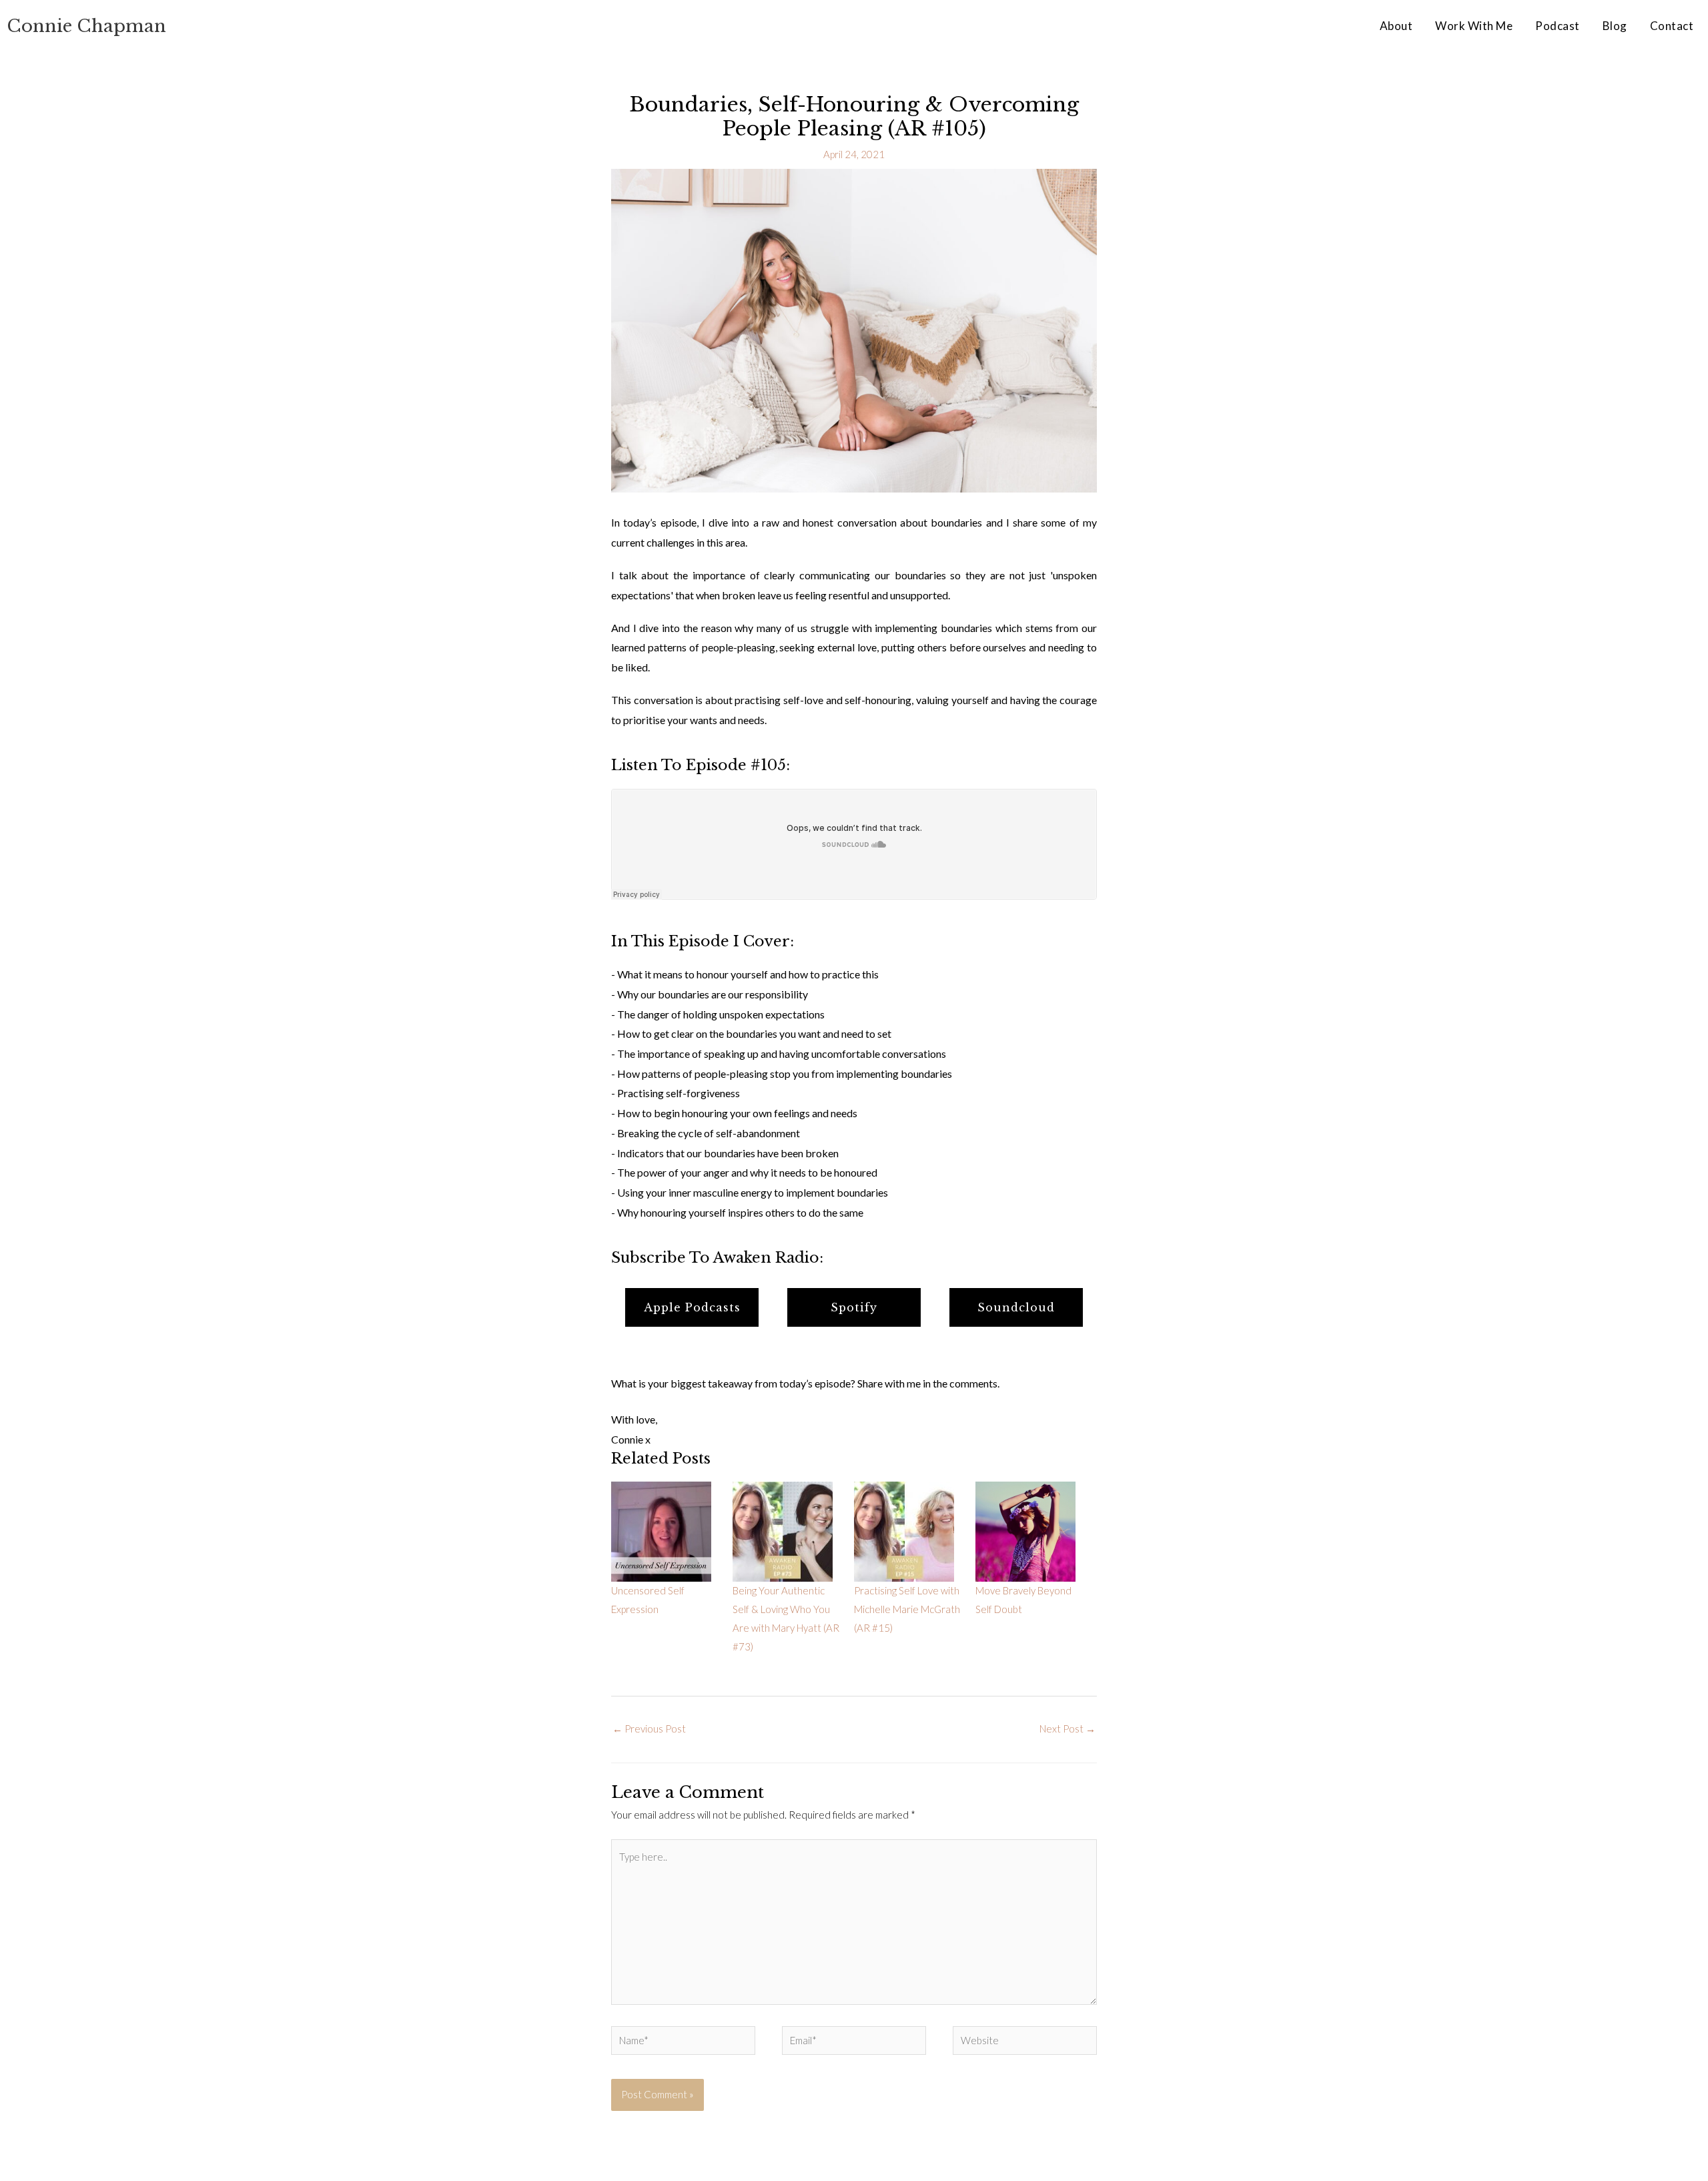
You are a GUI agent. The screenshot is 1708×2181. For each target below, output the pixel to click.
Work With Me (1474, 26)
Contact (1672, 26)
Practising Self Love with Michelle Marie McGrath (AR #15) (907, 1609)
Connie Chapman (86, 26)
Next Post (1067, 1729)
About (1396, 26)
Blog (1615, 26)
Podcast (1558, 26)
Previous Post (649, 1729)
